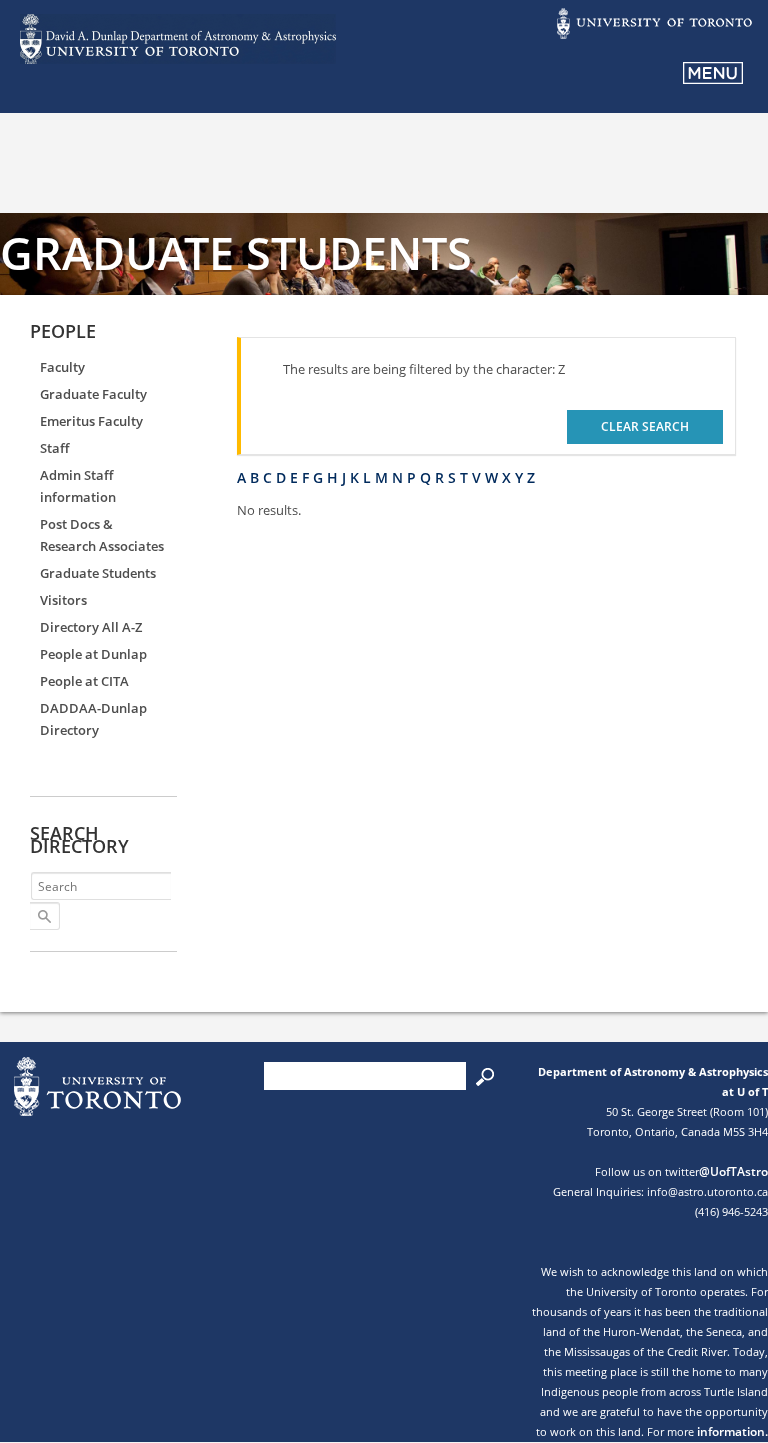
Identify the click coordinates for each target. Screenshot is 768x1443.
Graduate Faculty (93, 394)
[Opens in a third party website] (653, 37)
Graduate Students (98, 573)
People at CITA (84, 681)
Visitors (63, 600)
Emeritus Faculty (91, 421)
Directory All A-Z (91, 627)
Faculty (62, 367)
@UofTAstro (733, 1171)
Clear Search (645, 426)
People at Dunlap (93, 654)
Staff (54, 448)
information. (732, 1431)
